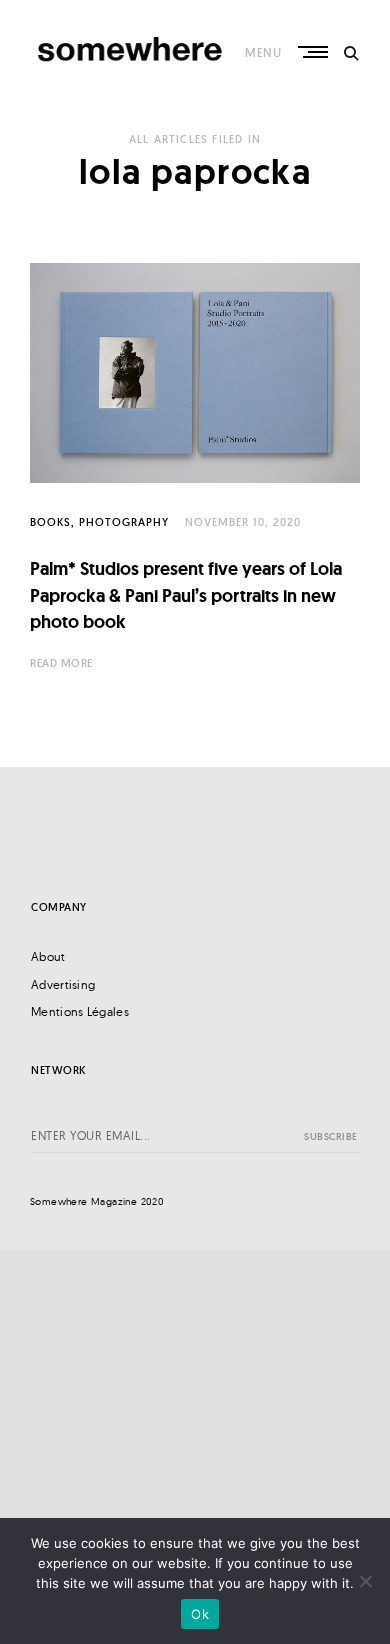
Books (50, 522)
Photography (124, 522)
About (48, 956)
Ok (200, 1614)
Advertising (63, 984)
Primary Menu (315, 52)
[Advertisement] (195, 1445)
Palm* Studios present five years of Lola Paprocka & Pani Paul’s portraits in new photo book (186, 595)
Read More (61, 663)
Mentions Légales (80, 1011)
